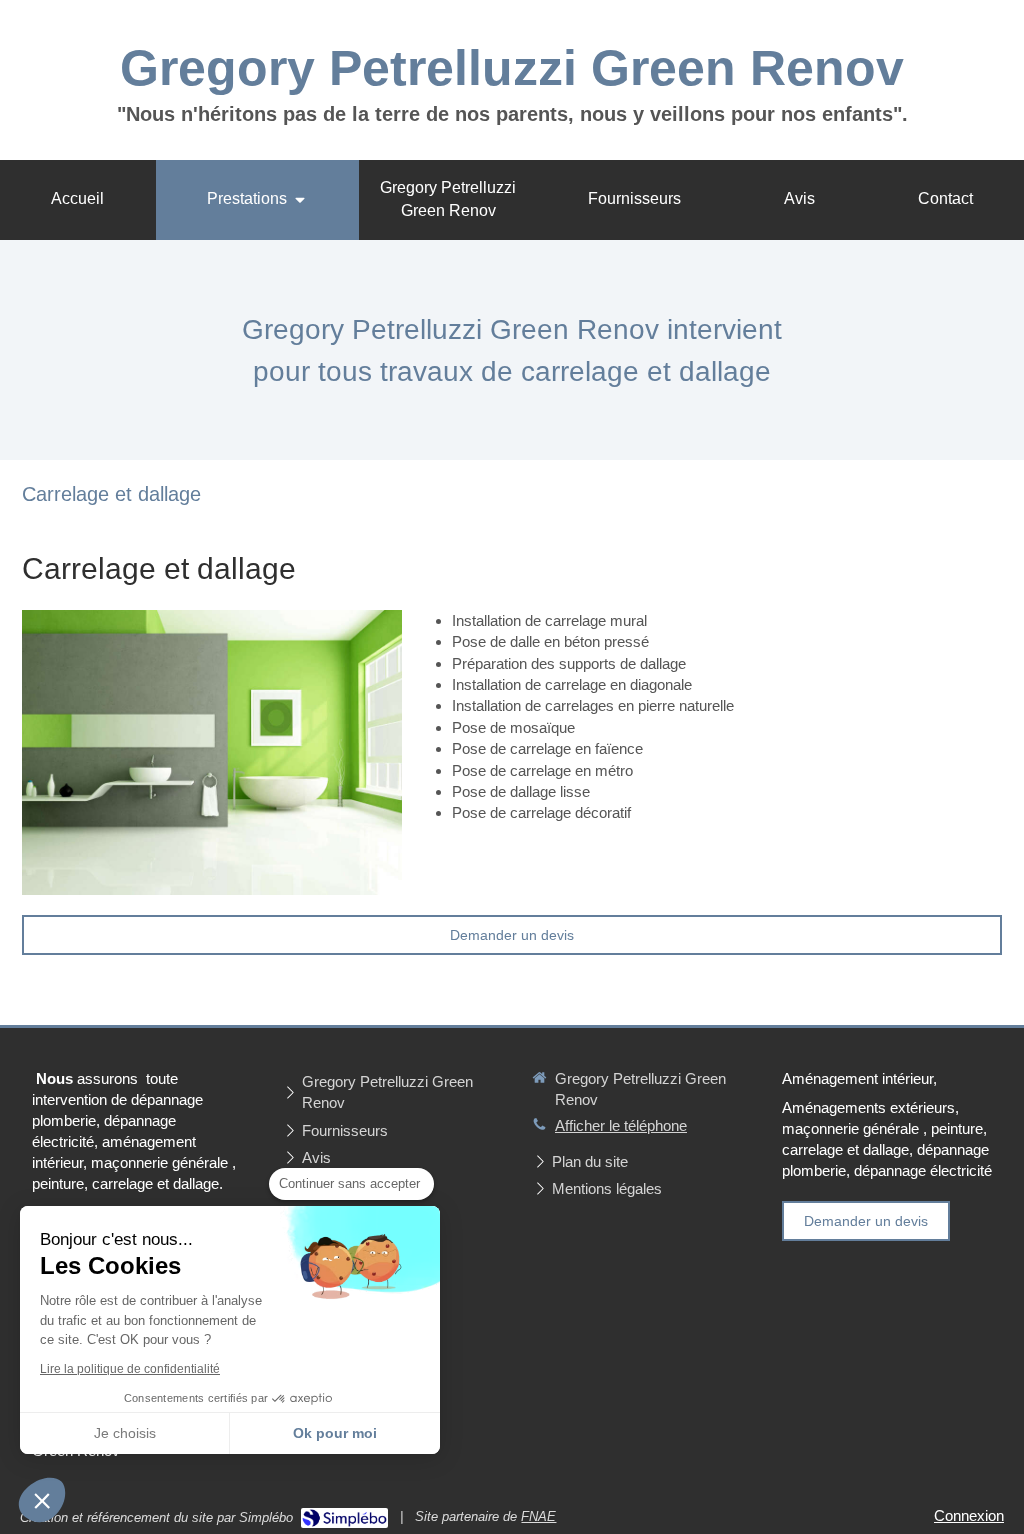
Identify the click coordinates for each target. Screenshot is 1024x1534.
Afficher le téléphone (621, 1125)
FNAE (538, 1516)
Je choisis (125, 1433)
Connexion (969, 1515)
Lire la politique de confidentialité (130, 1369)
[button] (42, 1500)
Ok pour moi (335, 1433)
